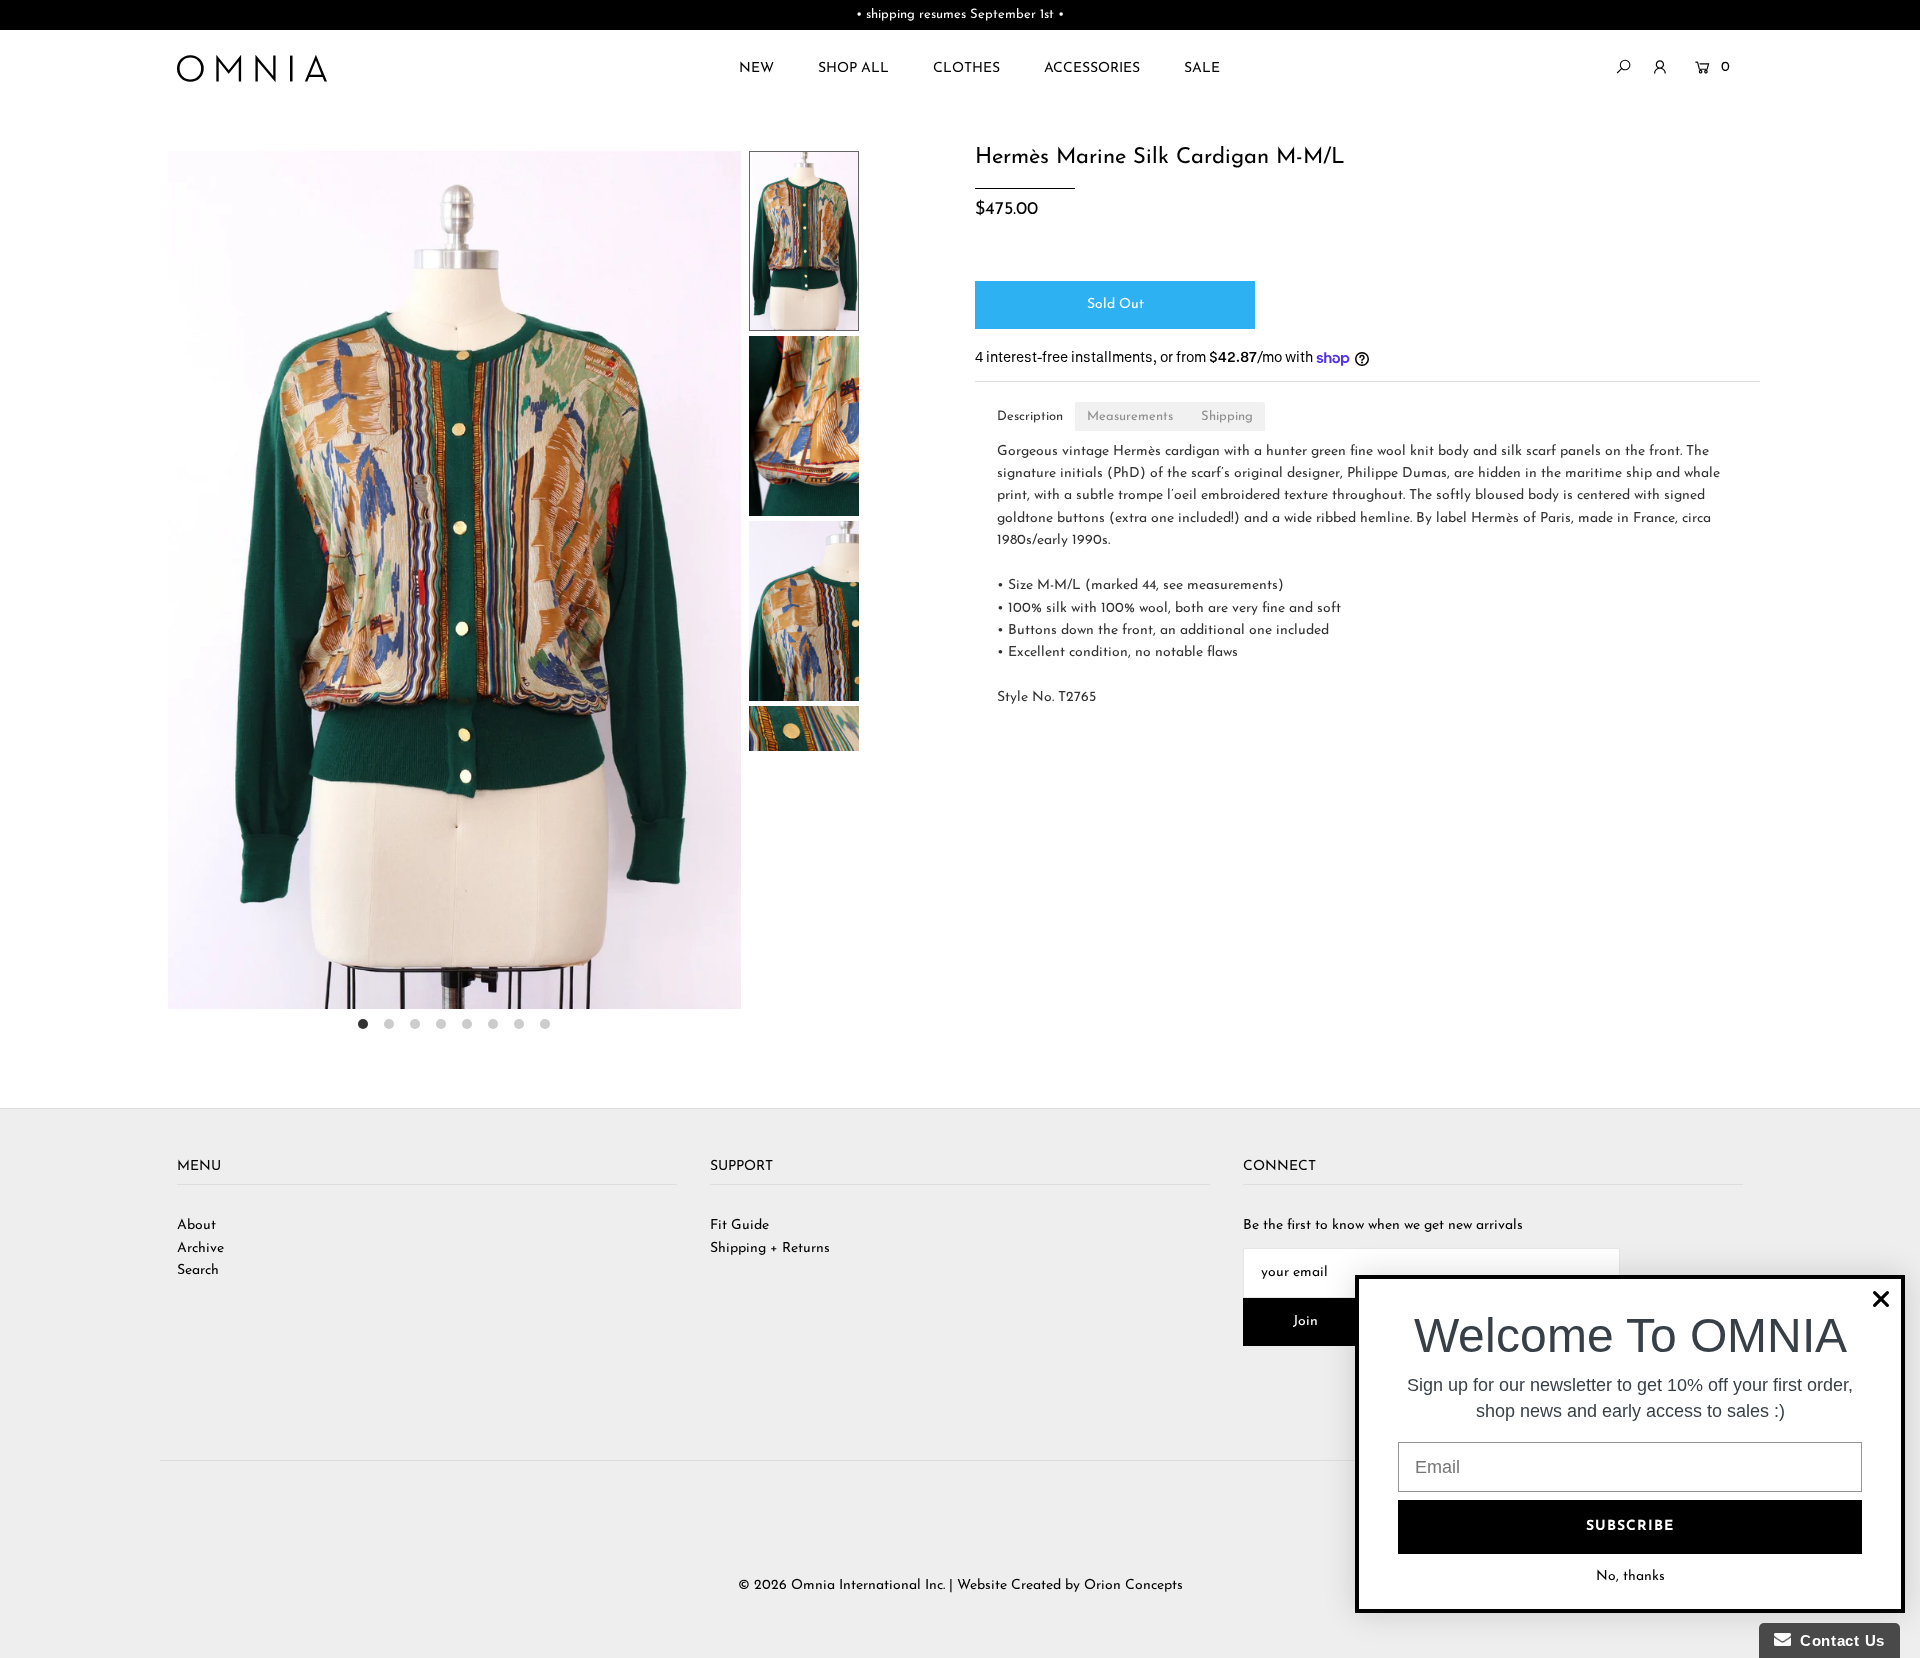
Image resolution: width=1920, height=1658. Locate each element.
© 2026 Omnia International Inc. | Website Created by (911, 1585)
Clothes (966, 68)
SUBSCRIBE (1630, 1526)
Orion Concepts (1133, 1585)
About (196, 1225)
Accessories (1092, 68)
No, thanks (1630, 1576)
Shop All (853, 68)
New (756, 68)
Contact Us (1838, 1640)
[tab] (1030, 416)
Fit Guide (739, 1225)
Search (198, 1270)
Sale (1202, 68)
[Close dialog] (1881, 1299)
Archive (200, 1248)
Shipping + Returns (770, 1248)
